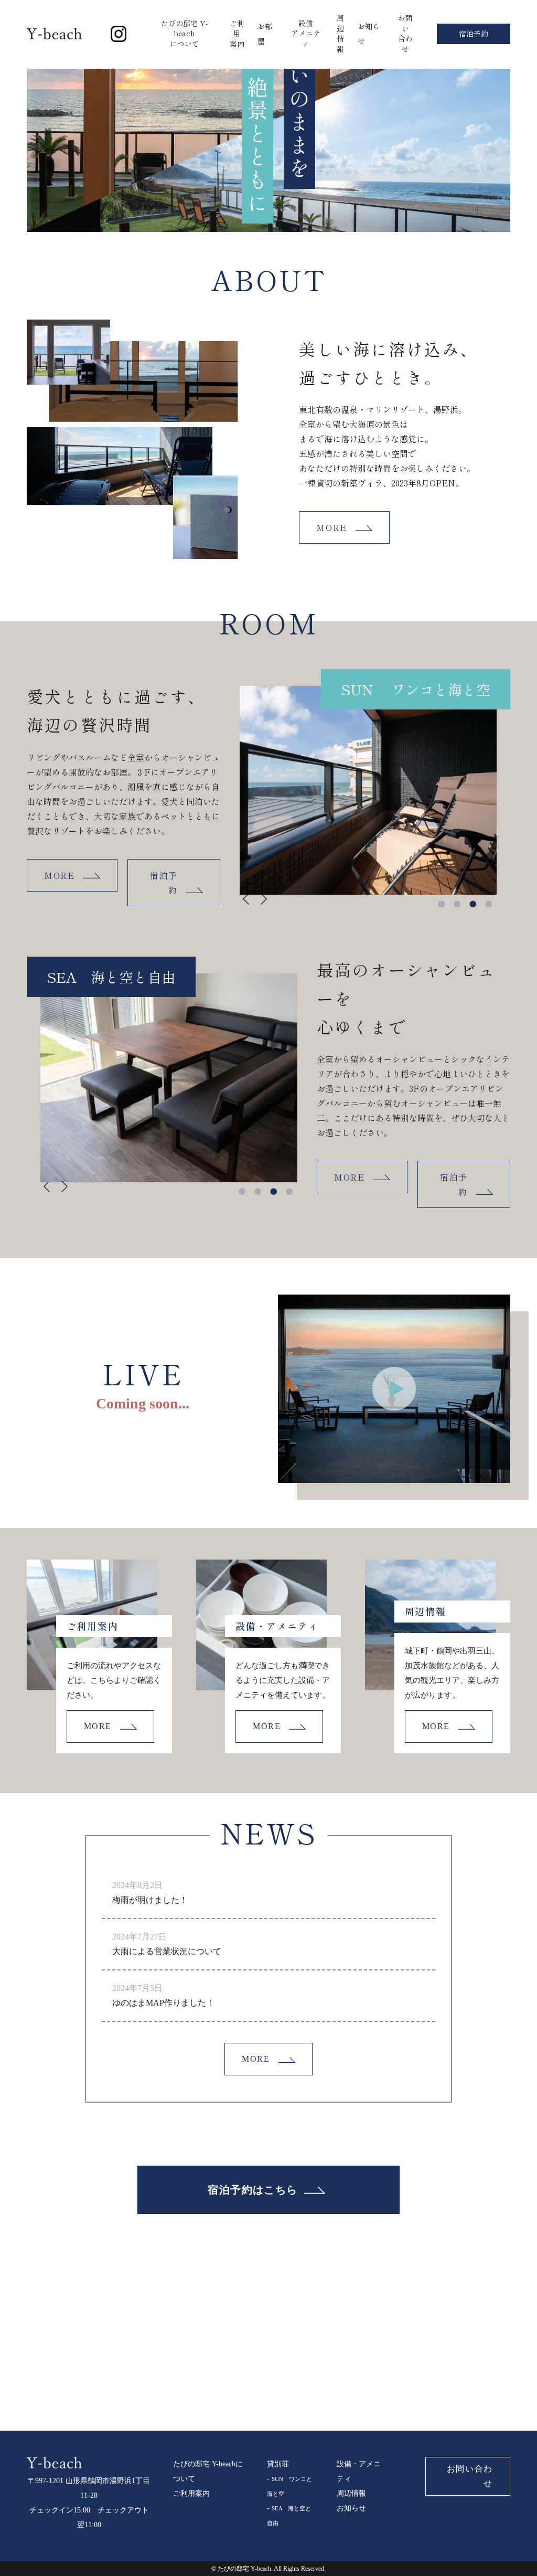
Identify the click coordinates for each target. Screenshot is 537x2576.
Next (254, 906)
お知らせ (351, 2508)
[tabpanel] (368, 790)
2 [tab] (457, 902)
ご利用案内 (237, 33)
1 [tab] (442, 902)
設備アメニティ (306, 33)
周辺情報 (340, 33)
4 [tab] (489, 902)
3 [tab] (473, 902)
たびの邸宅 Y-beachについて (184, 33)
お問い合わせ (405, 33)
